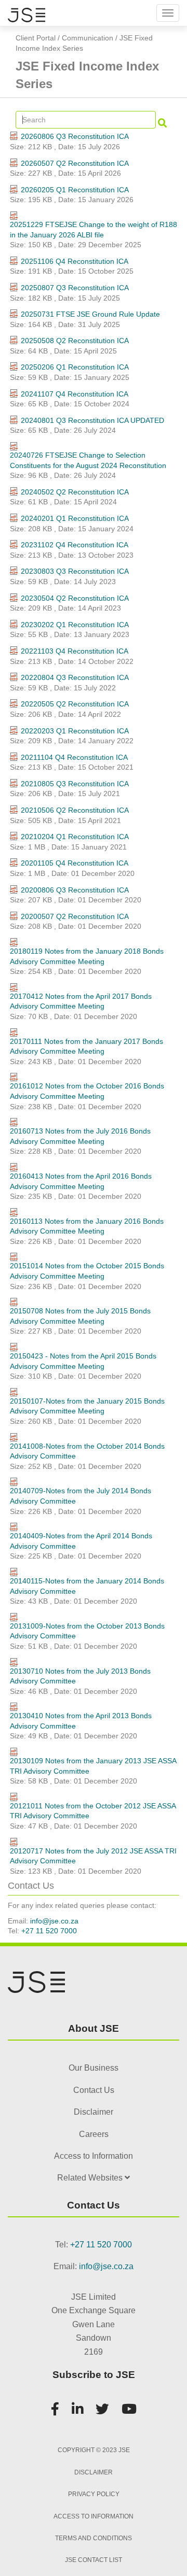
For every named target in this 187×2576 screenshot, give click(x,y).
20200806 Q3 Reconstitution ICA (75, 890)
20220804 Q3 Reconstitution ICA (75, 677)
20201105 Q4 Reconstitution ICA (75, 863)
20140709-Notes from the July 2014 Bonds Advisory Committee (81, 1496)
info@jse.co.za (54, 1921)
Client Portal (36, 38)
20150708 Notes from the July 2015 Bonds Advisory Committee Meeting (80, 1316)
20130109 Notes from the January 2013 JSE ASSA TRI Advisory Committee (93, 1766)
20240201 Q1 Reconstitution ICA (75, 518)
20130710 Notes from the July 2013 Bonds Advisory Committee (80, 1676)
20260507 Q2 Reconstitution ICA (75, 163)
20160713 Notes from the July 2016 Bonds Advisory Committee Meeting (80, 1136)
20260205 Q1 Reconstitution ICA (75, 190)
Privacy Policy (94, 2494)
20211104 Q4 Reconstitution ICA (74, 757)
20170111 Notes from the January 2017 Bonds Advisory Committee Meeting (86, 1046)
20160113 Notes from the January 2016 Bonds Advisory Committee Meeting (87, 1226)
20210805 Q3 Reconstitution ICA (75, 784)
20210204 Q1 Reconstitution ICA (75, 837)
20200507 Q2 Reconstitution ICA (75, 916)
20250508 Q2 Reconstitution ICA (75, 341)
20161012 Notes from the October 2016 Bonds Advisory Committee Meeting (87, 1091)
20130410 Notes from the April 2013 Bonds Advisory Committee (81, 1721)
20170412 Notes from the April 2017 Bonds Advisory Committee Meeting (81, 1001)
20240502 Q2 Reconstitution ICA (75, 492)
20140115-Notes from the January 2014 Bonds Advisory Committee (87, 1586)
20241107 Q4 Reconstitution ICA (75, 394)
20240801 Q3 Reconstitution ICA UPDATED (92, 420)
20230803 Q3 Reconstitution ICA (75, 571)
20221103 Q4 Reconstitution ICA (75, 651)
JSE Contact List (94, 2560)
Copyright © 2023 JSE (94, 2450)
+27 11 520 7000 (49, 1931)
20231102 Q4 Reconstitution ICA (75, 545)
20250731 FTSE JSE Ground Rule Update (90, 314)
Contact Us (94, 2090)
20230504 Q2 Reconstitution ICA (75, 598)
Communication (88, 38)
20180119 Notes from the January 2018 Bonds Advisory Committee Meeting (87, 956)
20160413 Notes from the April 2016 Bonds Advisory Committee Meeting (81, 1181)
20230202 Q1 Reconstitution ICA (75, 625)
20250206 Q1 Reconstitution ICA (75, 367)
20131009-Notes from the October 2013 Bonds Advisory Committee (87, 1631)
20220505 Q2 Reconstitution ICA (75, 704)
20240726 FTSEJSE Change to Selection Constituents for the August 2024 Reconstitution (88, 460)
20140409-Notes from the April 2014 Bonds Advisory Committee (81, 1541)
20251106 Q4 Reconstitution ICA (75, 261)
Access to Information (94, 2156)
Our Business (94, 2068)
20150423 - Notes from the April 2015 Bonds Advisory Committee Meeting (83, 1361)
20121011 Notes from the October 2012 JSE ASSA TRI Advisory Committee (93, 1811)
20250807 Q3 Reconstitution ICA (75, 288)
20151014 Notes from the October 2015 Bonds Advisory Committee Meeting (87, 1271)
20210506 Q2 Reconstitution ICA (75, 810)
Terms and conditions (94, 2538)
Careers (94, 2134)
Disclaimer (94, 2112)
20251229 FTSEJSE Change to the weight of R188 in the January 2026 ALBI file (94, 230)
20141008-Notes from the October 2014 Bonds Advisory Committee (87, 1451)
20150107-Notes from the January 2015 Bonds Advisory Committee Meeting (87, 1406)
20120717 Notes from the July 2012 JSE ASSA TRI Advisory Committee (93, 1856)
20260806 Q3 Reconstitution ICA (75, 136)
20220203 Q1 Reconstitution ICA (75, 731)
